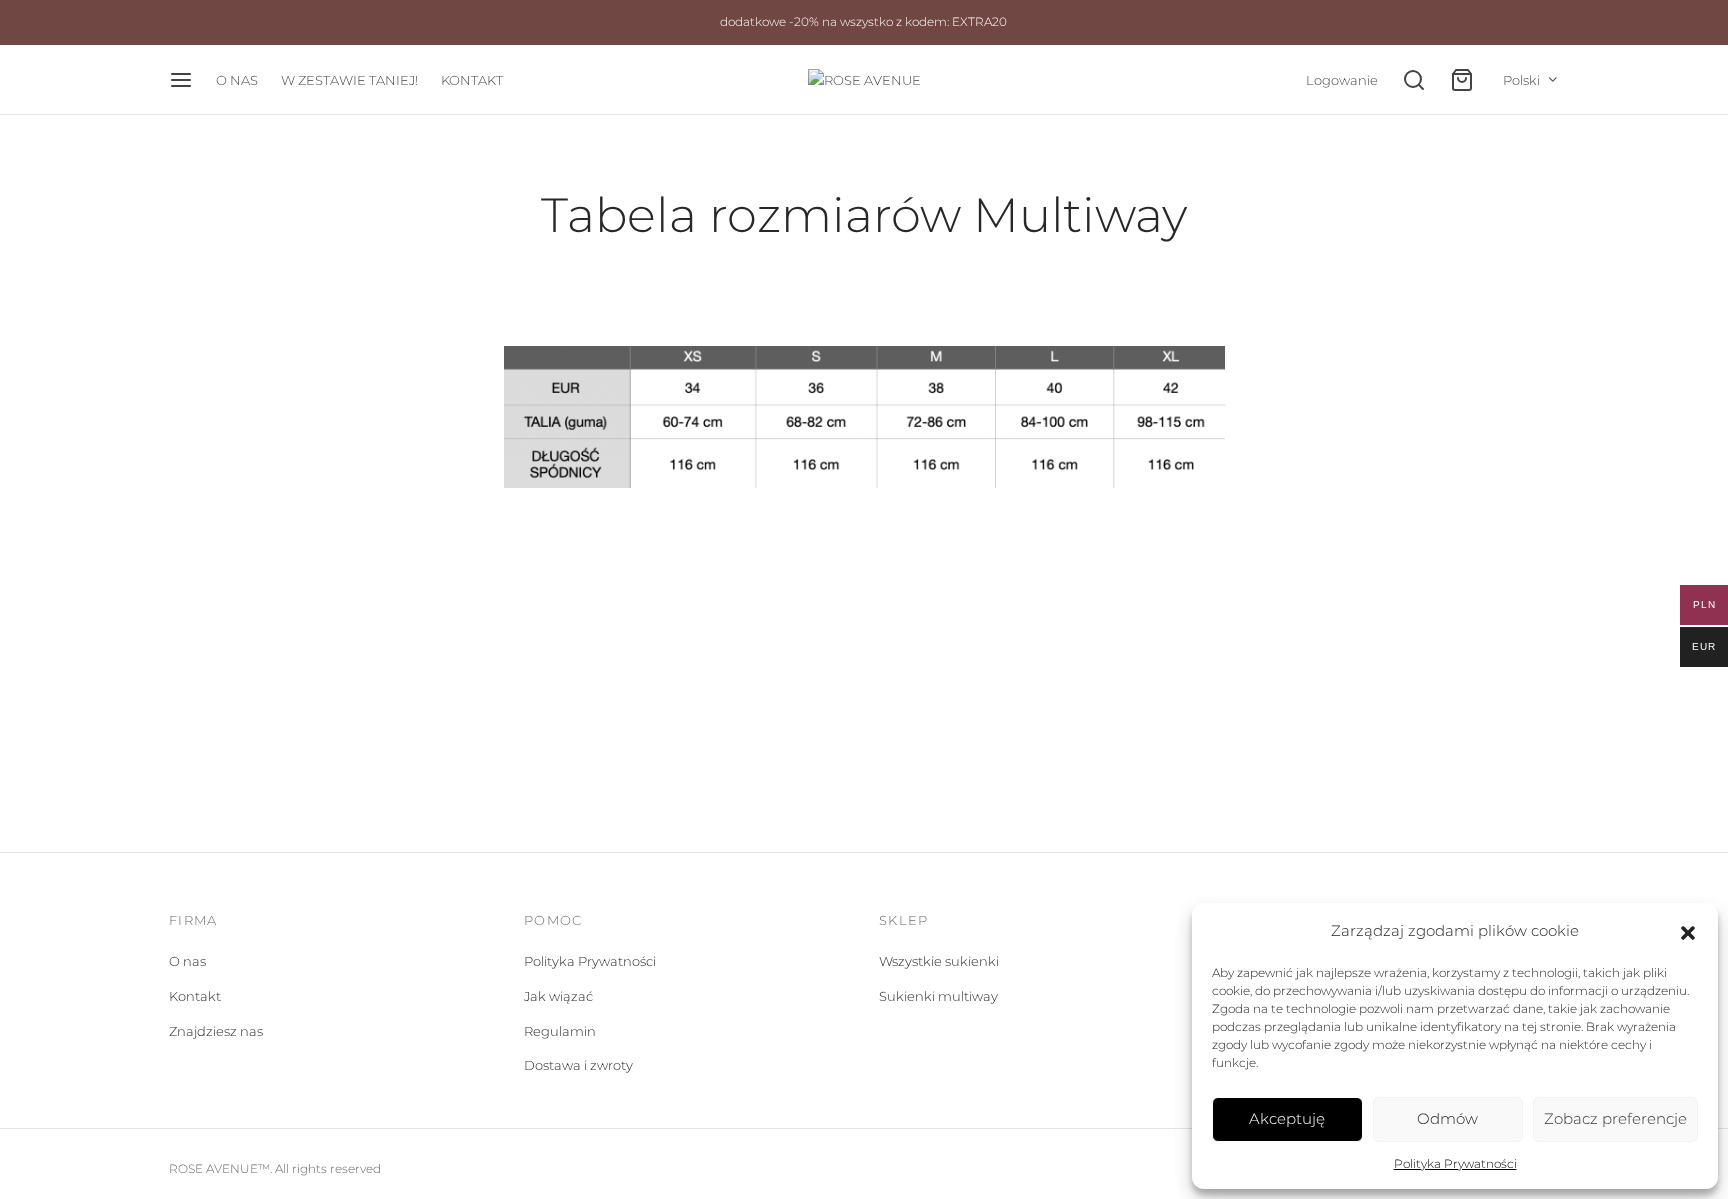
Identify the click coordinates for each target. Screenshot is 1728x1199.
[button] (1688, 931)
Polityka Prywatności (1455, 1163)
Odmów (1447, 1118)
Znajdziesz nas (216, 1031)
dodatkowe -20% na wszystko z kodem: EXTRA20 (863, 22)
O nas (187, 961)
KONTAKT (472, 80)
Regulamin (560, 1031)
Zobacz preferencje (1615, 1118)
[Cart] (1462, 80)
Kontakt (195, 996)
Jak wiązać (558, 996)
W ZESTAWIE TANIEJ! (349, 80)
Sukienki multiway (938, 996)
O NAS (237, 80)
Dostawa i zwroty (578, 1065)
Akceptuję (1287, 1118)
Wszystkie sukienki (939, 961)
